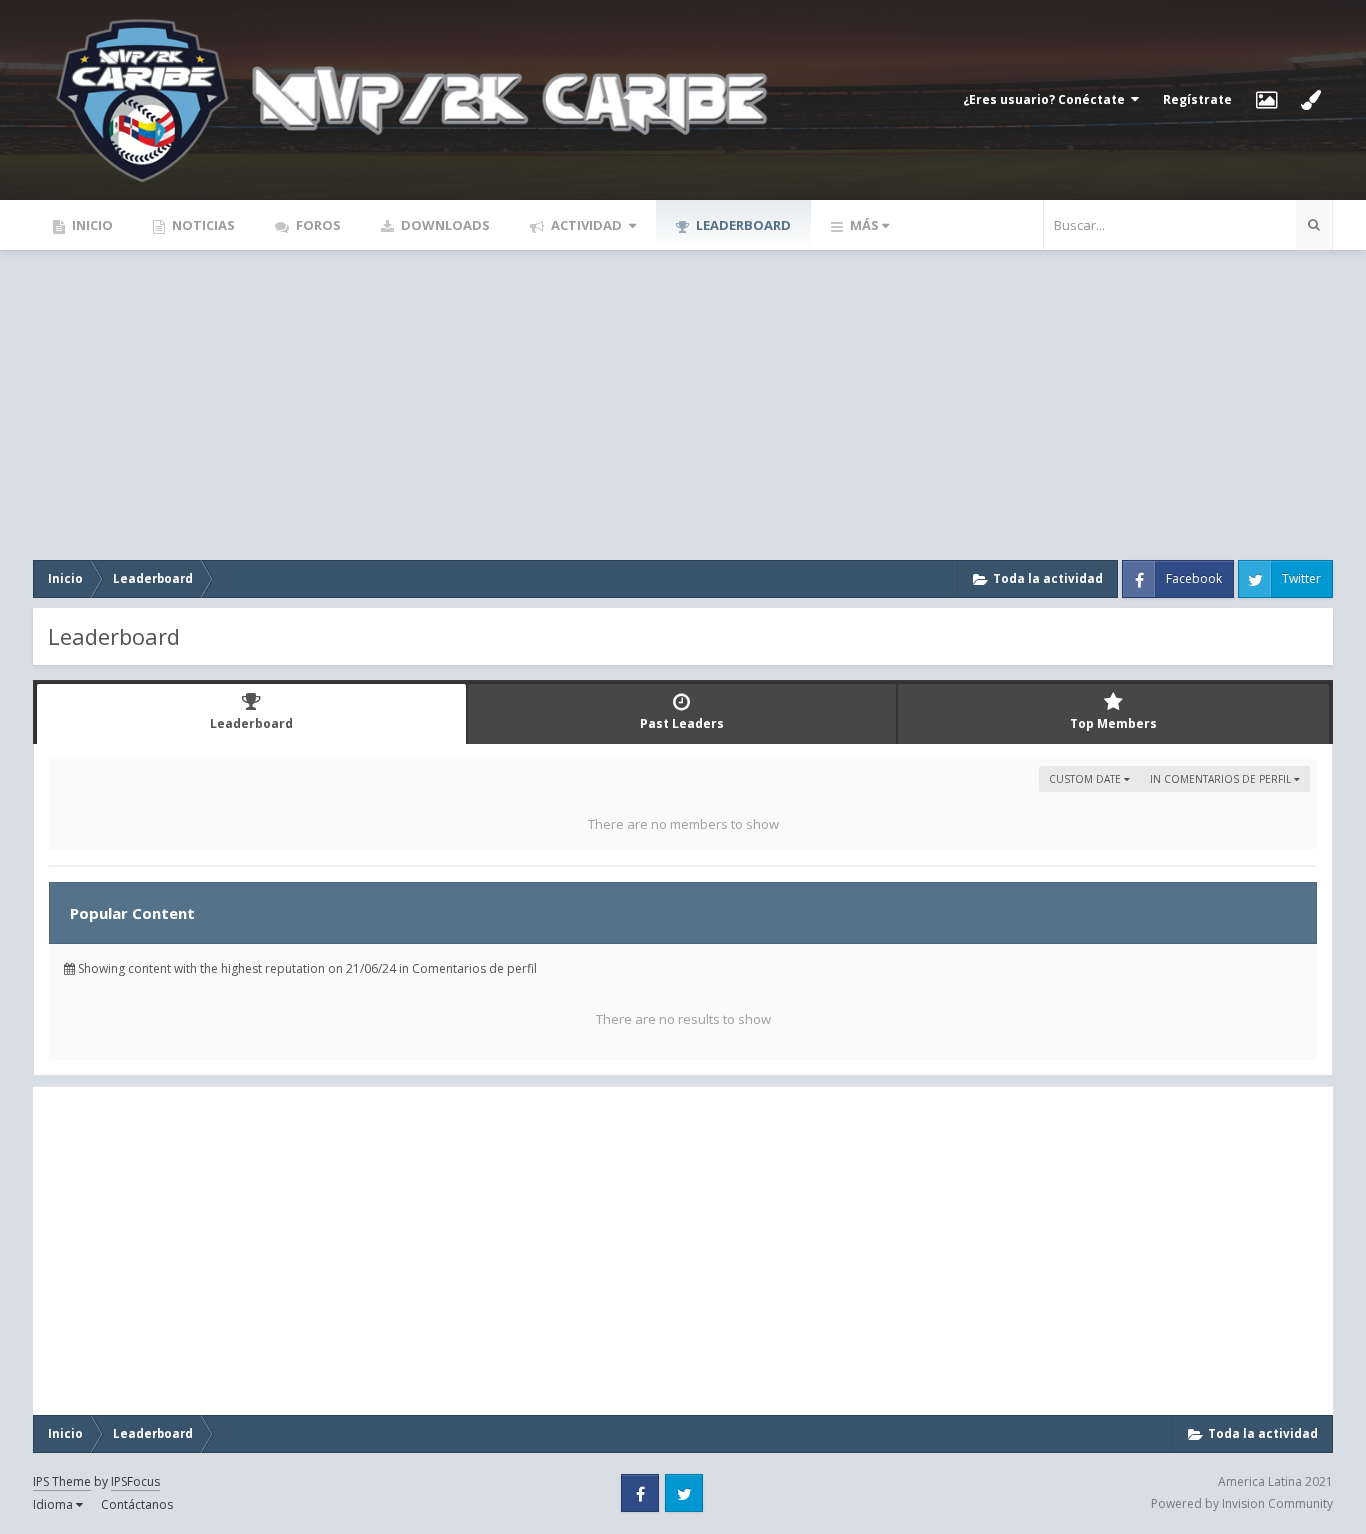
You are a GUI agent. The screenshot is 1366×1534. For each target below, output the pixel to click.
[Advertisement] (683, 400)
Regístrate (1197, 99)
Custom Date (1086, 779)
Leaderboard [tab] (251, 723)
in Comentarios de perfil (1222, 779)
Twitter (1301, 578)
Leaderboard (742, 225)
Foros (317, 225)
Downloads (444, 225)
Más (864, 225)
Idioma (54, 1504)
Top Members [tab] (1113, 723)
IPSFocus (135, 1481)
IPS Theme (62, 1481)
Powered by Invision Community (1242, 1503)
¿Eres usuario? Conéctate (1047, 99)
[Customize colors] (1311, 100)
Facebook (1194, 578)
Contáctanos (137, 1504)
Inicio (91, 225)
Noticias (202, 225)
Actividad (586, 225)
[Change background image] (1266, 100)
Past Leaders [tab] (682, 723)
